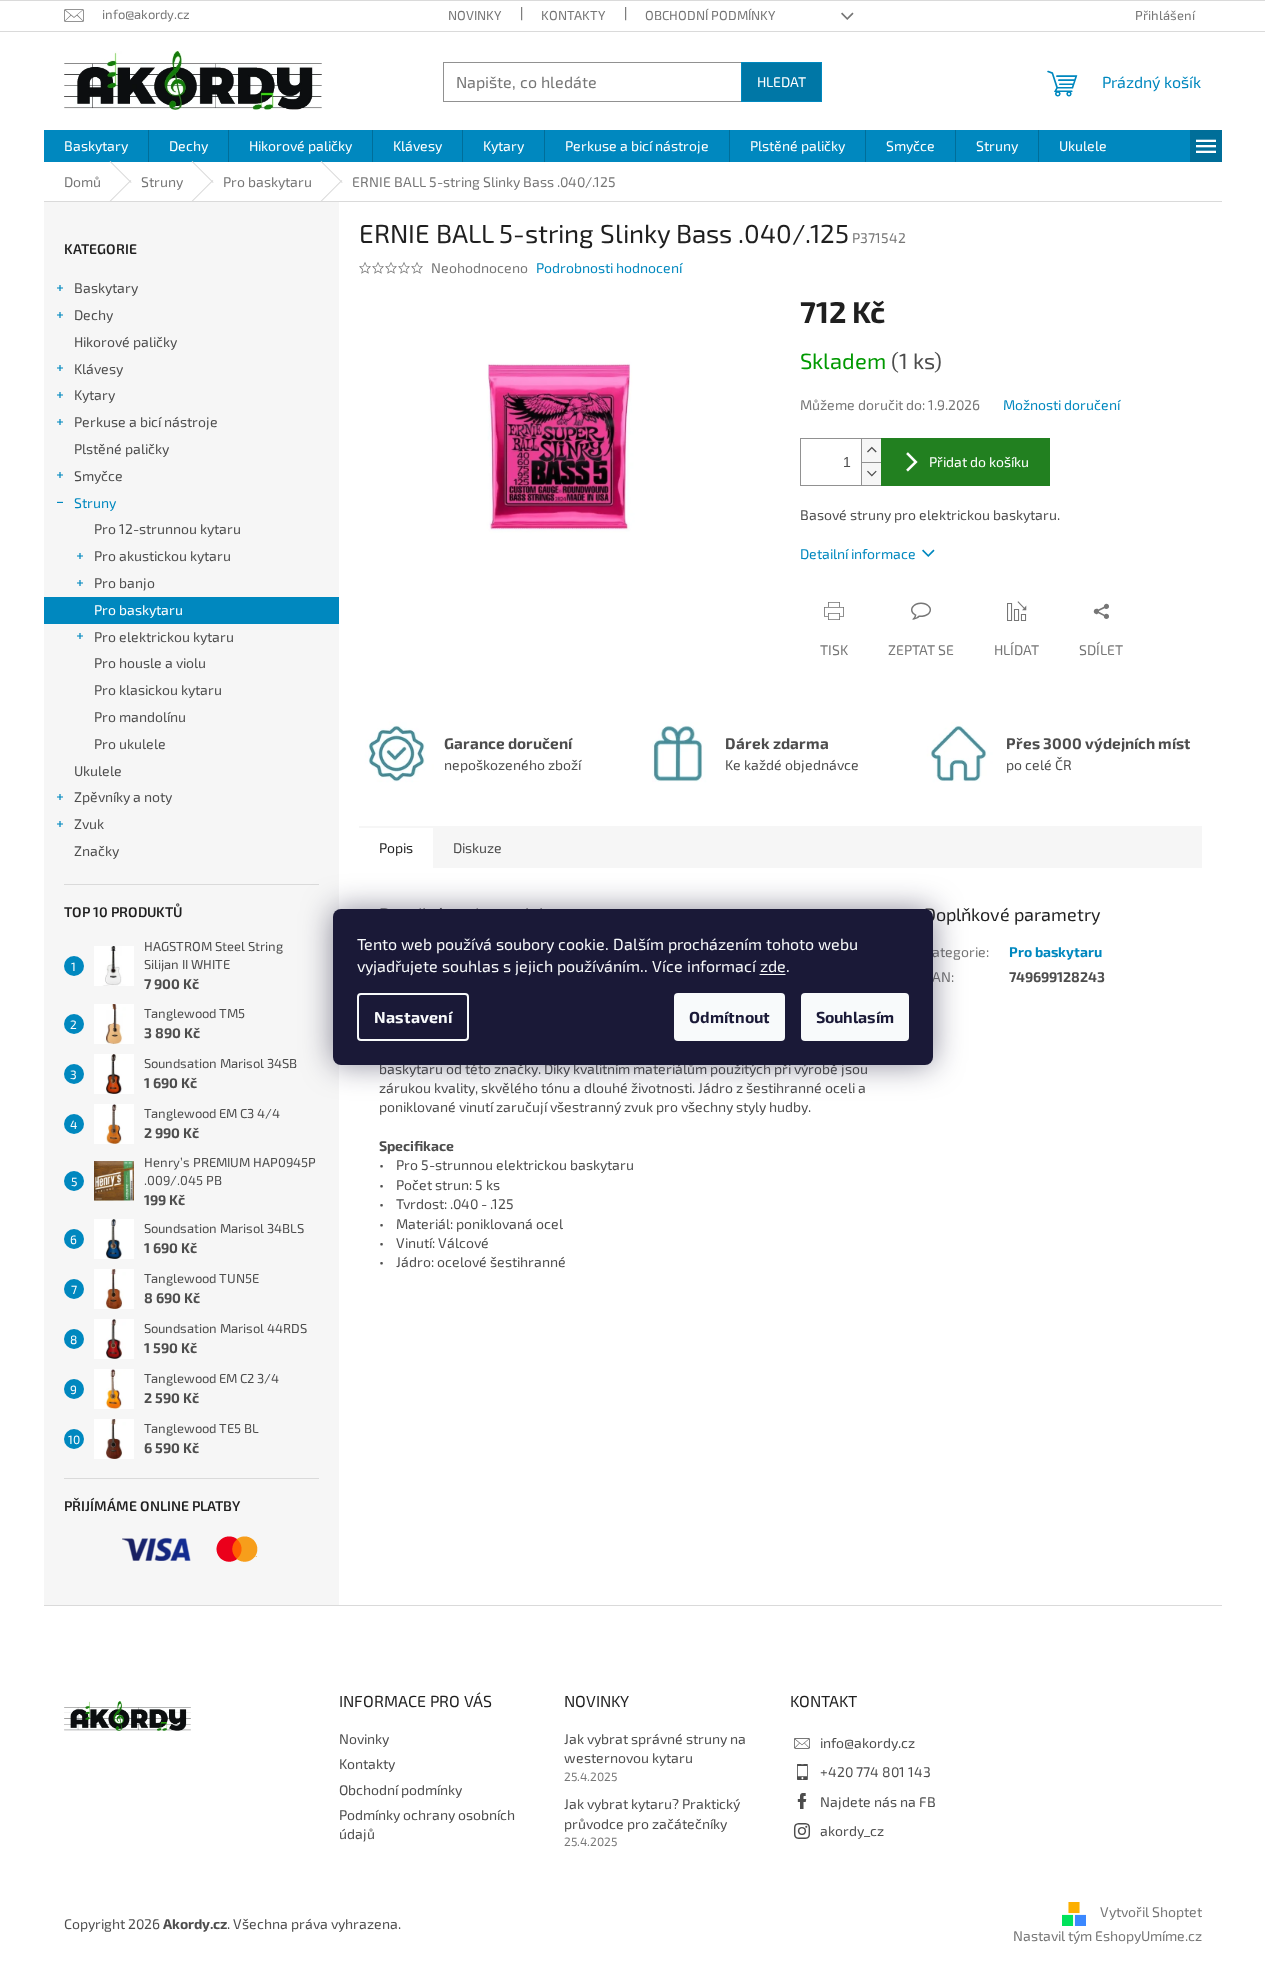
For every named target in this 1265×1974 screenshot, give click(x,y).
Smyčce (98, 475)
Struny (95, 502)
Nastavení (413, 1016)
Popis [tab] (396, 847)
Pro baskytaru (138, 609)
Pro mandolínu (140, 716)
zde (773, 965)
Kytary (94, 394)
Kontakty (573, 15)
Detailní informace (858, 553)
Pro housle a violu (150, 662)
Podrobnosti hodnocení (609, 267)
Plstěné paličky (121, 448)
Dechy (93, 314)
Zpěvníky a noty (123, 796)
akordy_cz (852, 1830)
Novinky (474, 15)
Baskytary (106, 287)
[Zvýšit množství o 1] (871, 450)
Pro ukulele (130, 743)
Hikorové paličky (125, 341)
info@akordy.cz (867, 1742)
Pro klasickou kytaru (158, 689)
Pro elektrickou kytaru (164, 636)
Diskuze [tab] (477, 847)
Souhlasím (855, 1016)
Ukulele (98, 770)
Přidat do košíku (979, 461)
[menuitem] (96, 146)
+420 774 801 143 (875, 1771)
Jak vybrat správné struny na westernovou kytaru (655, 1748)
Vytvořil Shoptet (1151, 1912)
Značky (96, 850)
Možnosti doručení (1061, 404)
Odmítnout (729, 1016)
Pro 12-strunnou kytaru (167, 528)
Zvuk (89, 823)
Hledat (781, 81)
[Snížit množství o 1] (871, 473)
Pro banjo (124, 582)
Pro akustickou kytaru (162, 555)
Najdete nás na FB (878, 1801)
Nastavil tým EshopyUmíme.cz (1107, 1935)
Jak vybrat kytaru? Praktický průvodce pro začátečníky (652, 1813)
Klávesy (98, 368)
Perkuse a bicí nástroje (146, 421)
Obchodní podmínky (710, 15)
